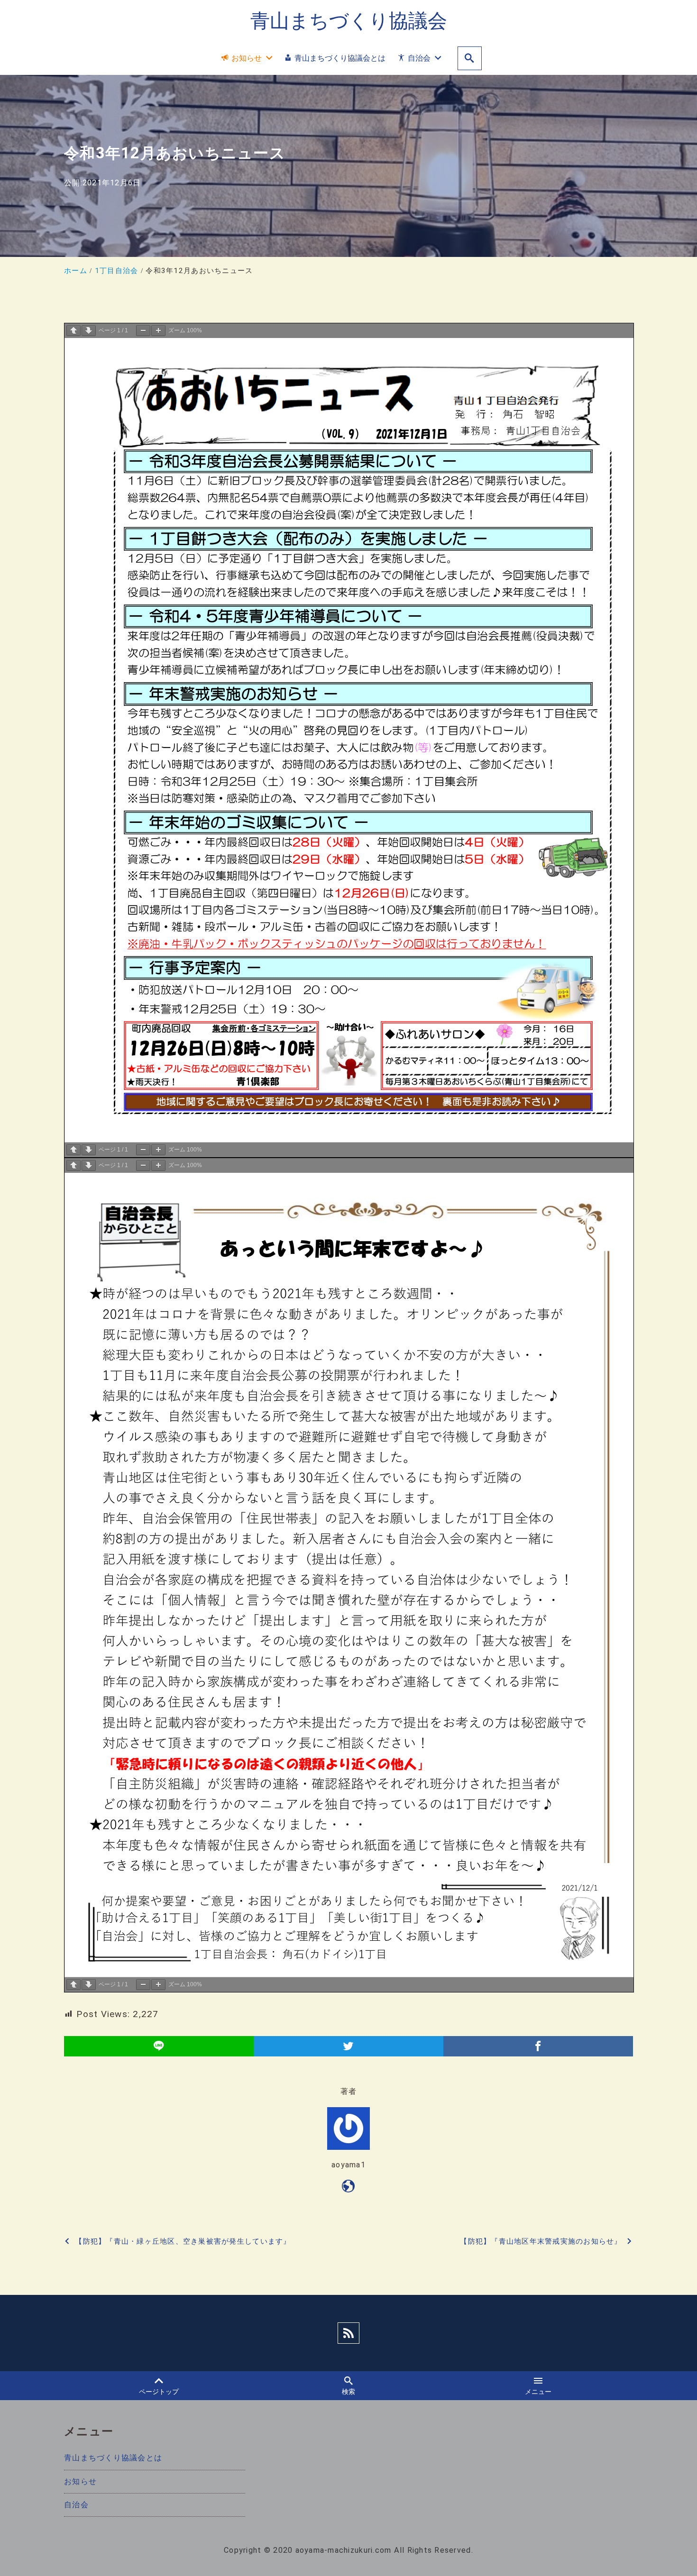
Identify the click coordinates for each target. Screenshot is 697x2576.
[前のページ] (73, 331)
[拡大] (158, 331)
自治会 (76, 2505)
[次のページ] (89, 331)
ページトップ (159, 2392)
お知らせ (80, 2481)
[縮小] (143, 331)
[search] (470, 59)
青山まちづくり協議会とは (113, 2458)
